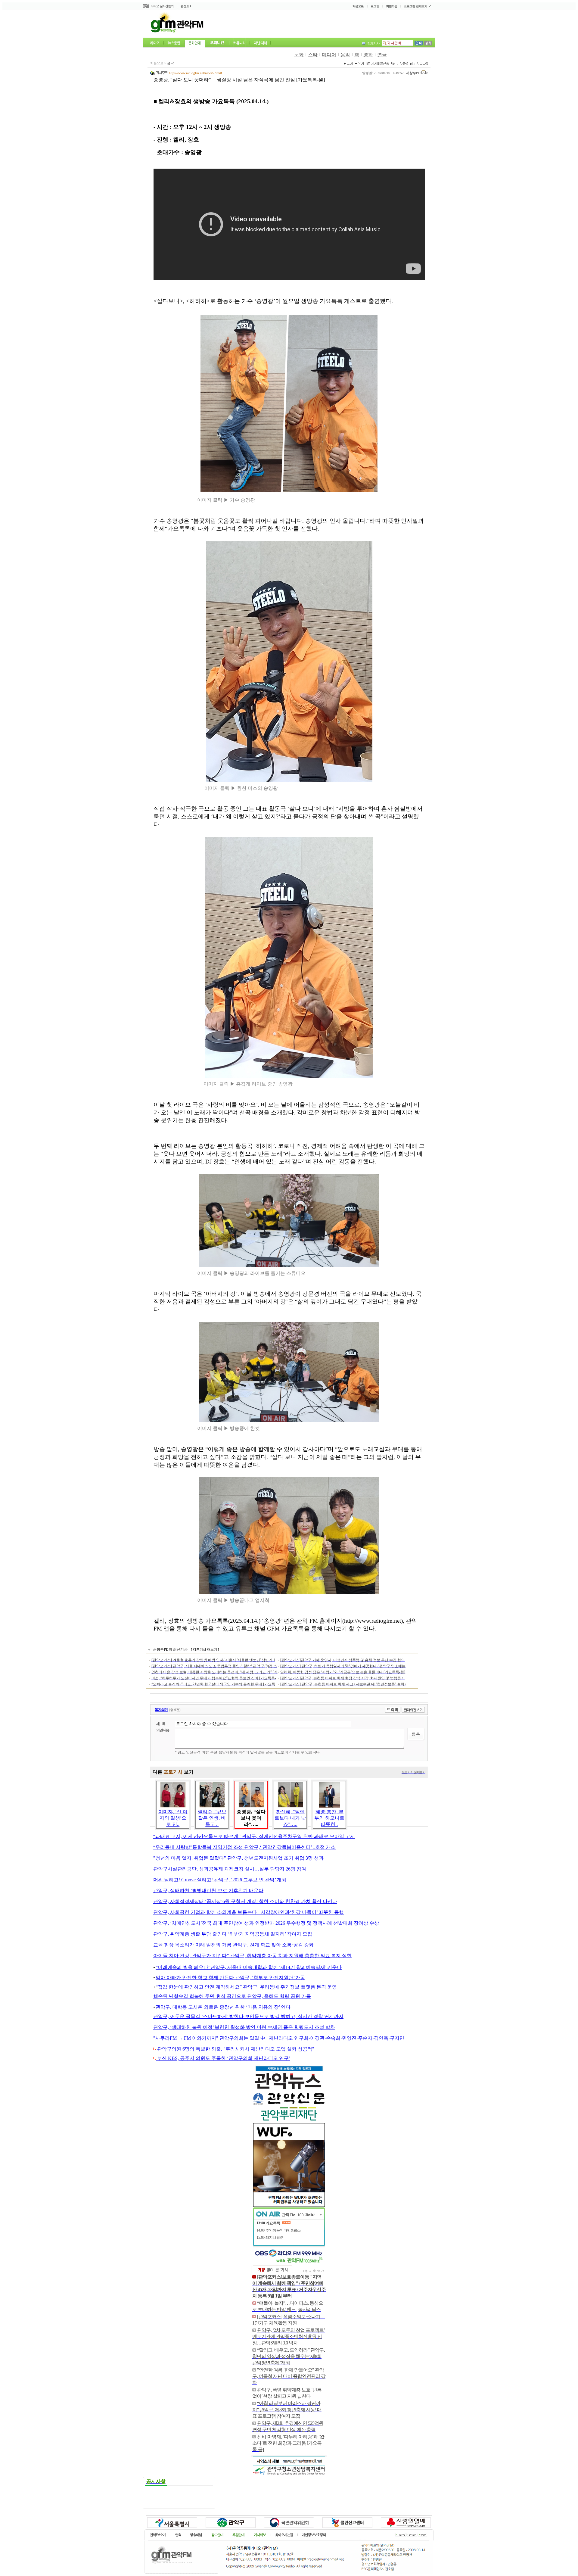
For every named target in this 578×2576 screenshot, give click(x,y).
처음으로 (157, 63)
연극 (382, 55)
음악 (345, 55)
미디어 (329, 55)
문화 (299, 55)
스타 (313, 55)
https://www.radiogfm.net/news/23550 (195, 73)
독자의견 (161, 1710)
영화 (368, 55)
